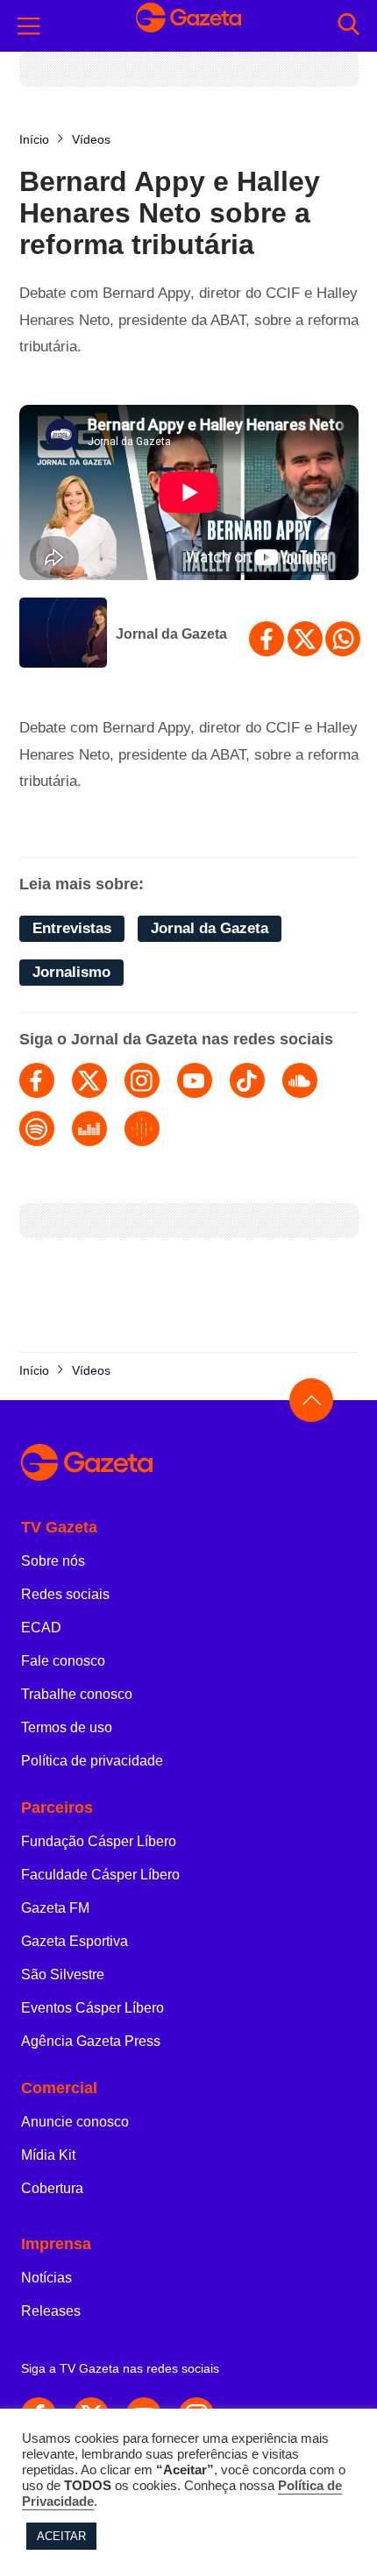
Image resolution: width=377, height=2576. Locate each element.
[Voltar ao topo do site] (311, 1400)
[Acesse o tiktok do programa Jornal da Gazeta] (247, 1080)
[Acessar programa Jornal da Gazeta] (63, 634)
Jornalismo (71, 972)
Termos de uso (67, 1727)
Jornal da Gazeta (171, 634)
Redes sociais (65, 1594)
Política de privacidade (92, 1761)
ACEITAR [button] (61, 2536)
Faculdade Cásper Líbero (100, 1875)
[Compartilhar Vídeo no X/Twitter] (305, 639)
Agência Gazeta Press (91, 2041)
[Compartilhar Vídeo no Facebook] (267, 639)
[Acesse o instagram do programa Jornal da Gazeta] (142, 1080)
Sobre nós (53, 1561)
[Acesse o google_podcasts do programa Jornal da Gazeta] (142, 1129)
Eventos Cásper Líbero (92, 2008)
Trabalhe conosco (77, 1694)
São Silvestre (63, 1974)
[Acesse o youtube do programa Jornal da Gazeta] (195, 1080)
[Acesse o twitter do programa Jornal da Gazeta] (89, 1080)
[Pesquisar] (349, 26)
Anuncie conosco (75, 2122)
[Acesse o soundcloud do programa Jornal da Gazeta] (300, 1080)
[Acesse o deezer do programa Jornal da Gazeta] (89, 1129)
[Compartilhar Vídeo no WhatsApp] (343, 639)
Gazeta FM (55, 1908)
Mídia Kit (48, 2155)
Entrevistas (72, 928)
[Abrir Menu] (29, 26)
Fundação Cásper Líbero (99, 1841)
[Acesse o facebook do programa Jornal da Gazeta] (37, 1080)
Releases (51, 2311)
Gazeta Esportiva (75, 1941)
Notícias (46, 2278)
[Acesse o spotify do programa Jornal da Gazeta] (37, 1129)
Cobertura (52, 2188)
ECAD (41, 1628)
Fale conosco (63, 1661)
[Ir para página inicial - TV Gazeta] (188, 26)
